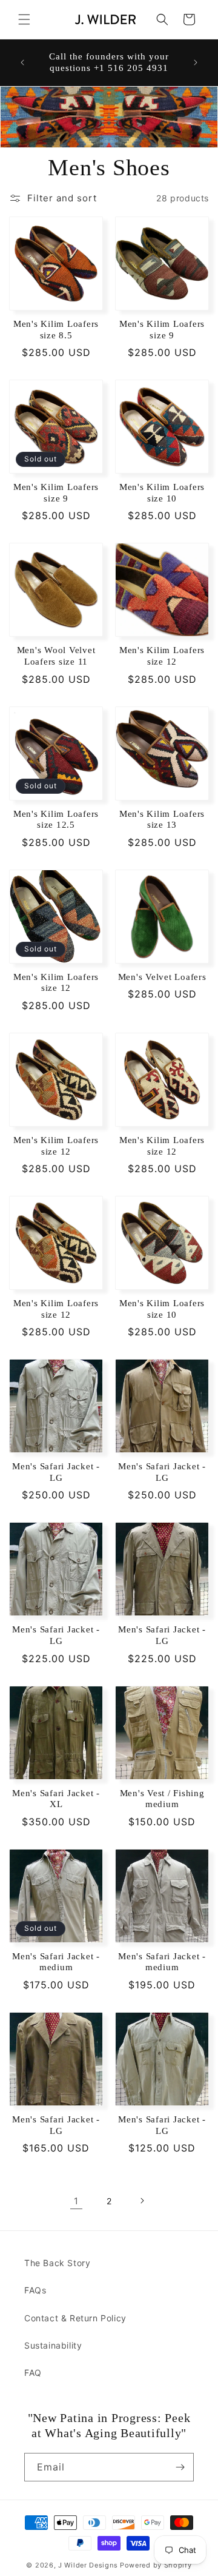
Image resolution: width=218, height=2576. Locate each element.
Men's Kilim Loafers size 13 (162, 820)
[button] (24, 19)
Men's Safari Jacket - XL (56, 1799)
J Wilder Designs (89, 2565)
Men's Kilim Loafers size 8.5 (56, 330)
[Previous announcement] (22, 62)
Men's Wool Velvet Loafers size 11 (56, 656)
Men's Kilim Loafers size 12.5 (56, 820)
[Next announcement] (196, 62)
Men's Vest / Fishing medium (162, 1799)
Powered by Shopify (156, 2565)
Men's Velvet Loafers (162, 977)
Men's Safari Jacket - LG (56, 1472)
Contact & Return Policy (75, 2318)
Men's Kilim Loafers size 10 (162, 493)
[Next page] (142, 2201)
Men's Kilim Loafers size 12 (162, 656)
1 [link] (76, 2201)
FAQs (35, 2290)
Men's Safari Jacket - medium (56, 1962)
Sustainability (53, 2345)
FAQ (33, 2373)
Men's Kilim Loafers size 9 (162, 330)
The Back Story (57, 2263)
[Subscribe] (180, 2467)
